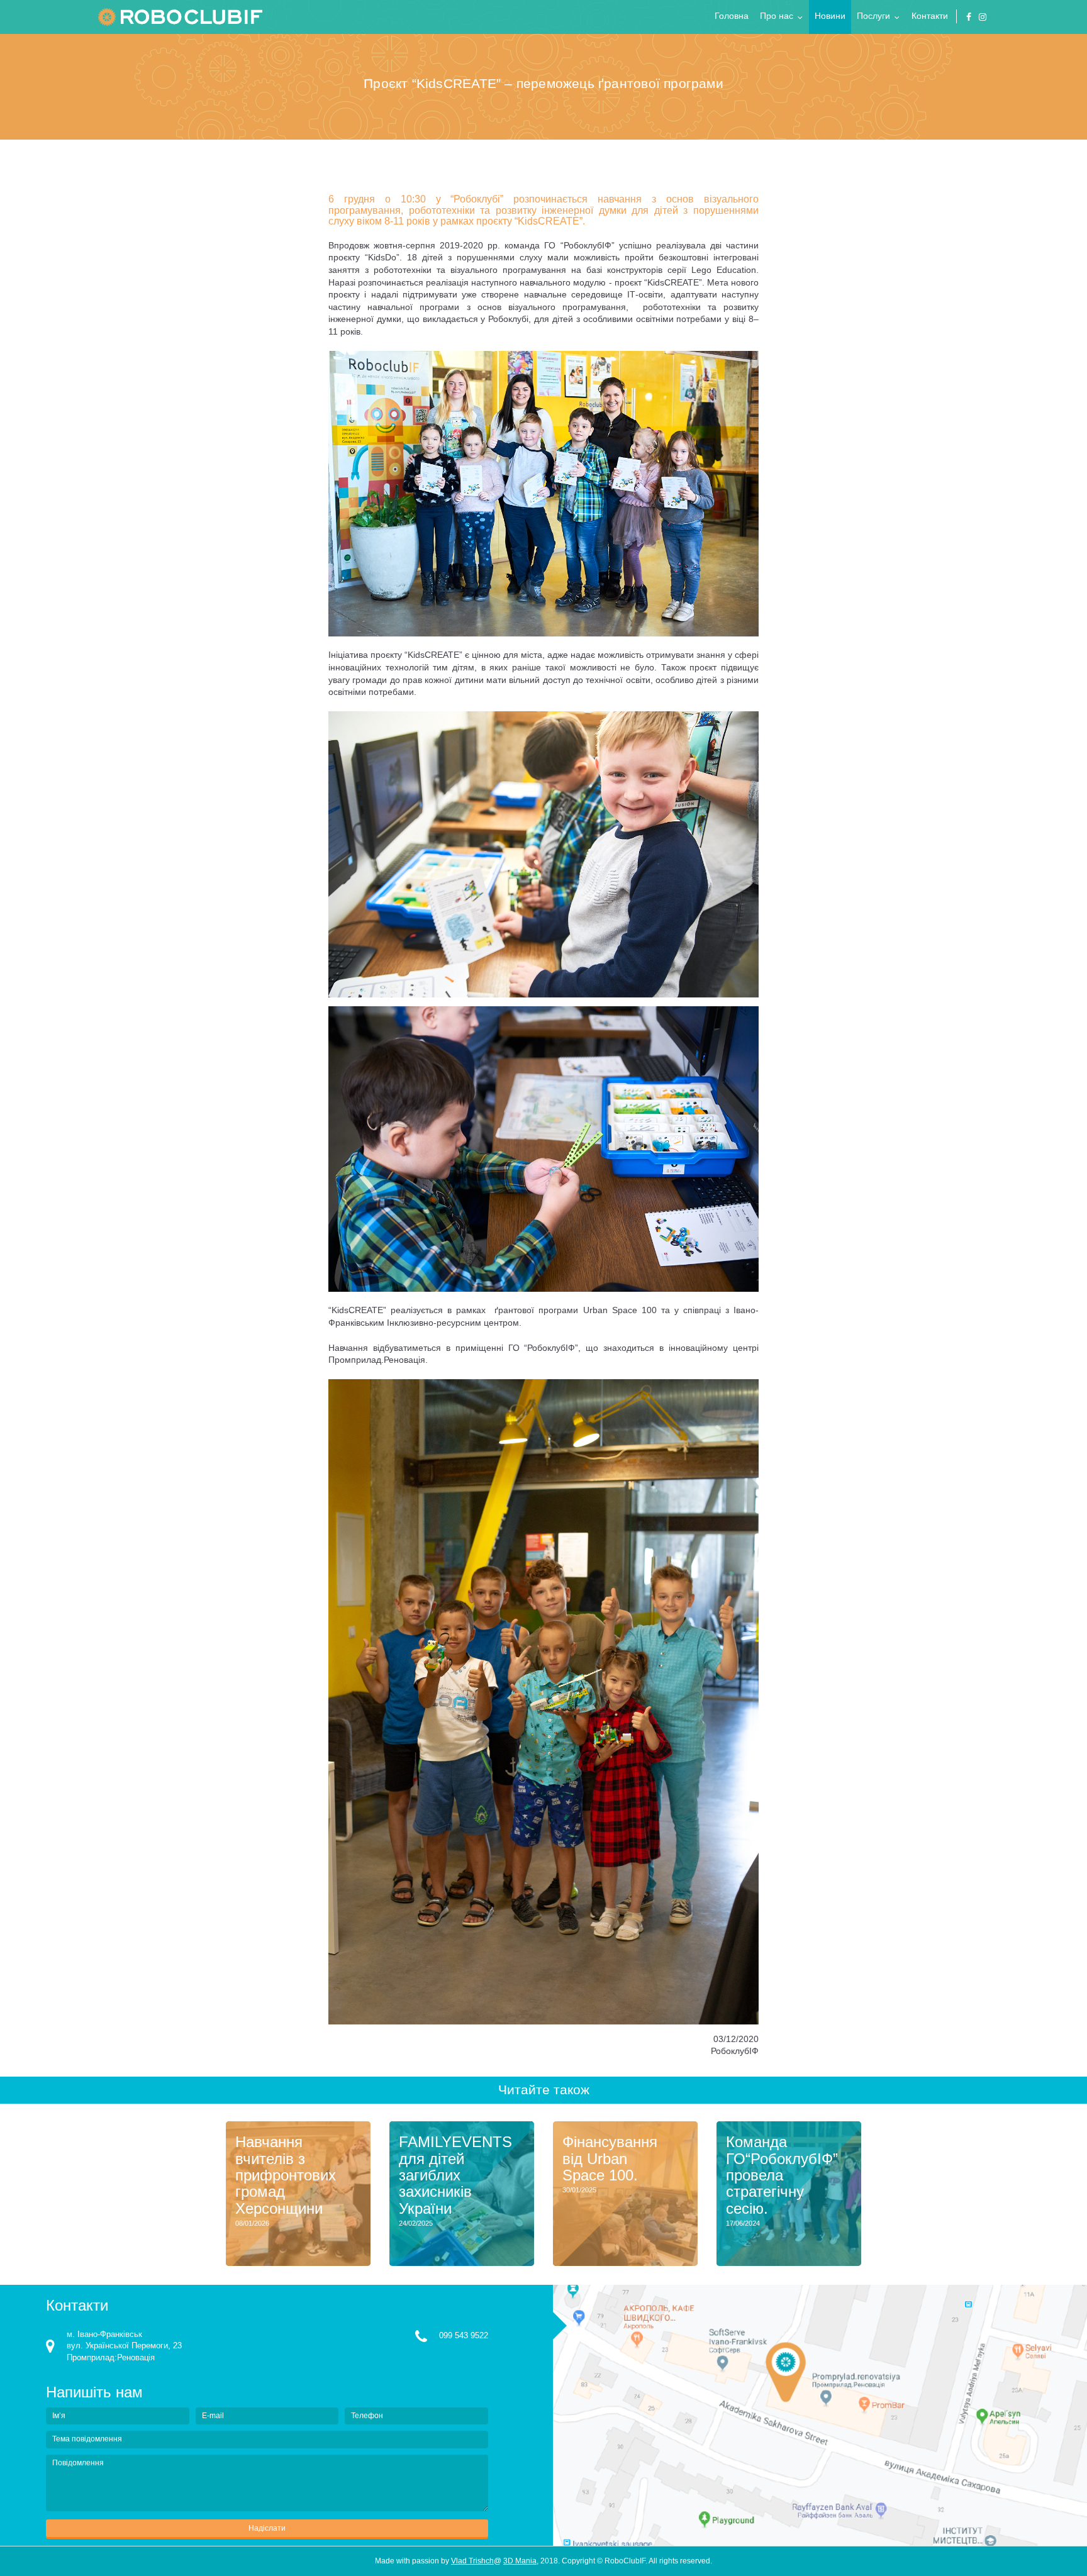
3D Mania (520, 2561)
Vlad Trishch (472, 2561)
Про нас (777, 16)
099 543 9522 (464, 2335)
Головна (732, 16)
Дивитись (307, 2247)
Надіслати (267, 2528)
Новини (830, 16)
